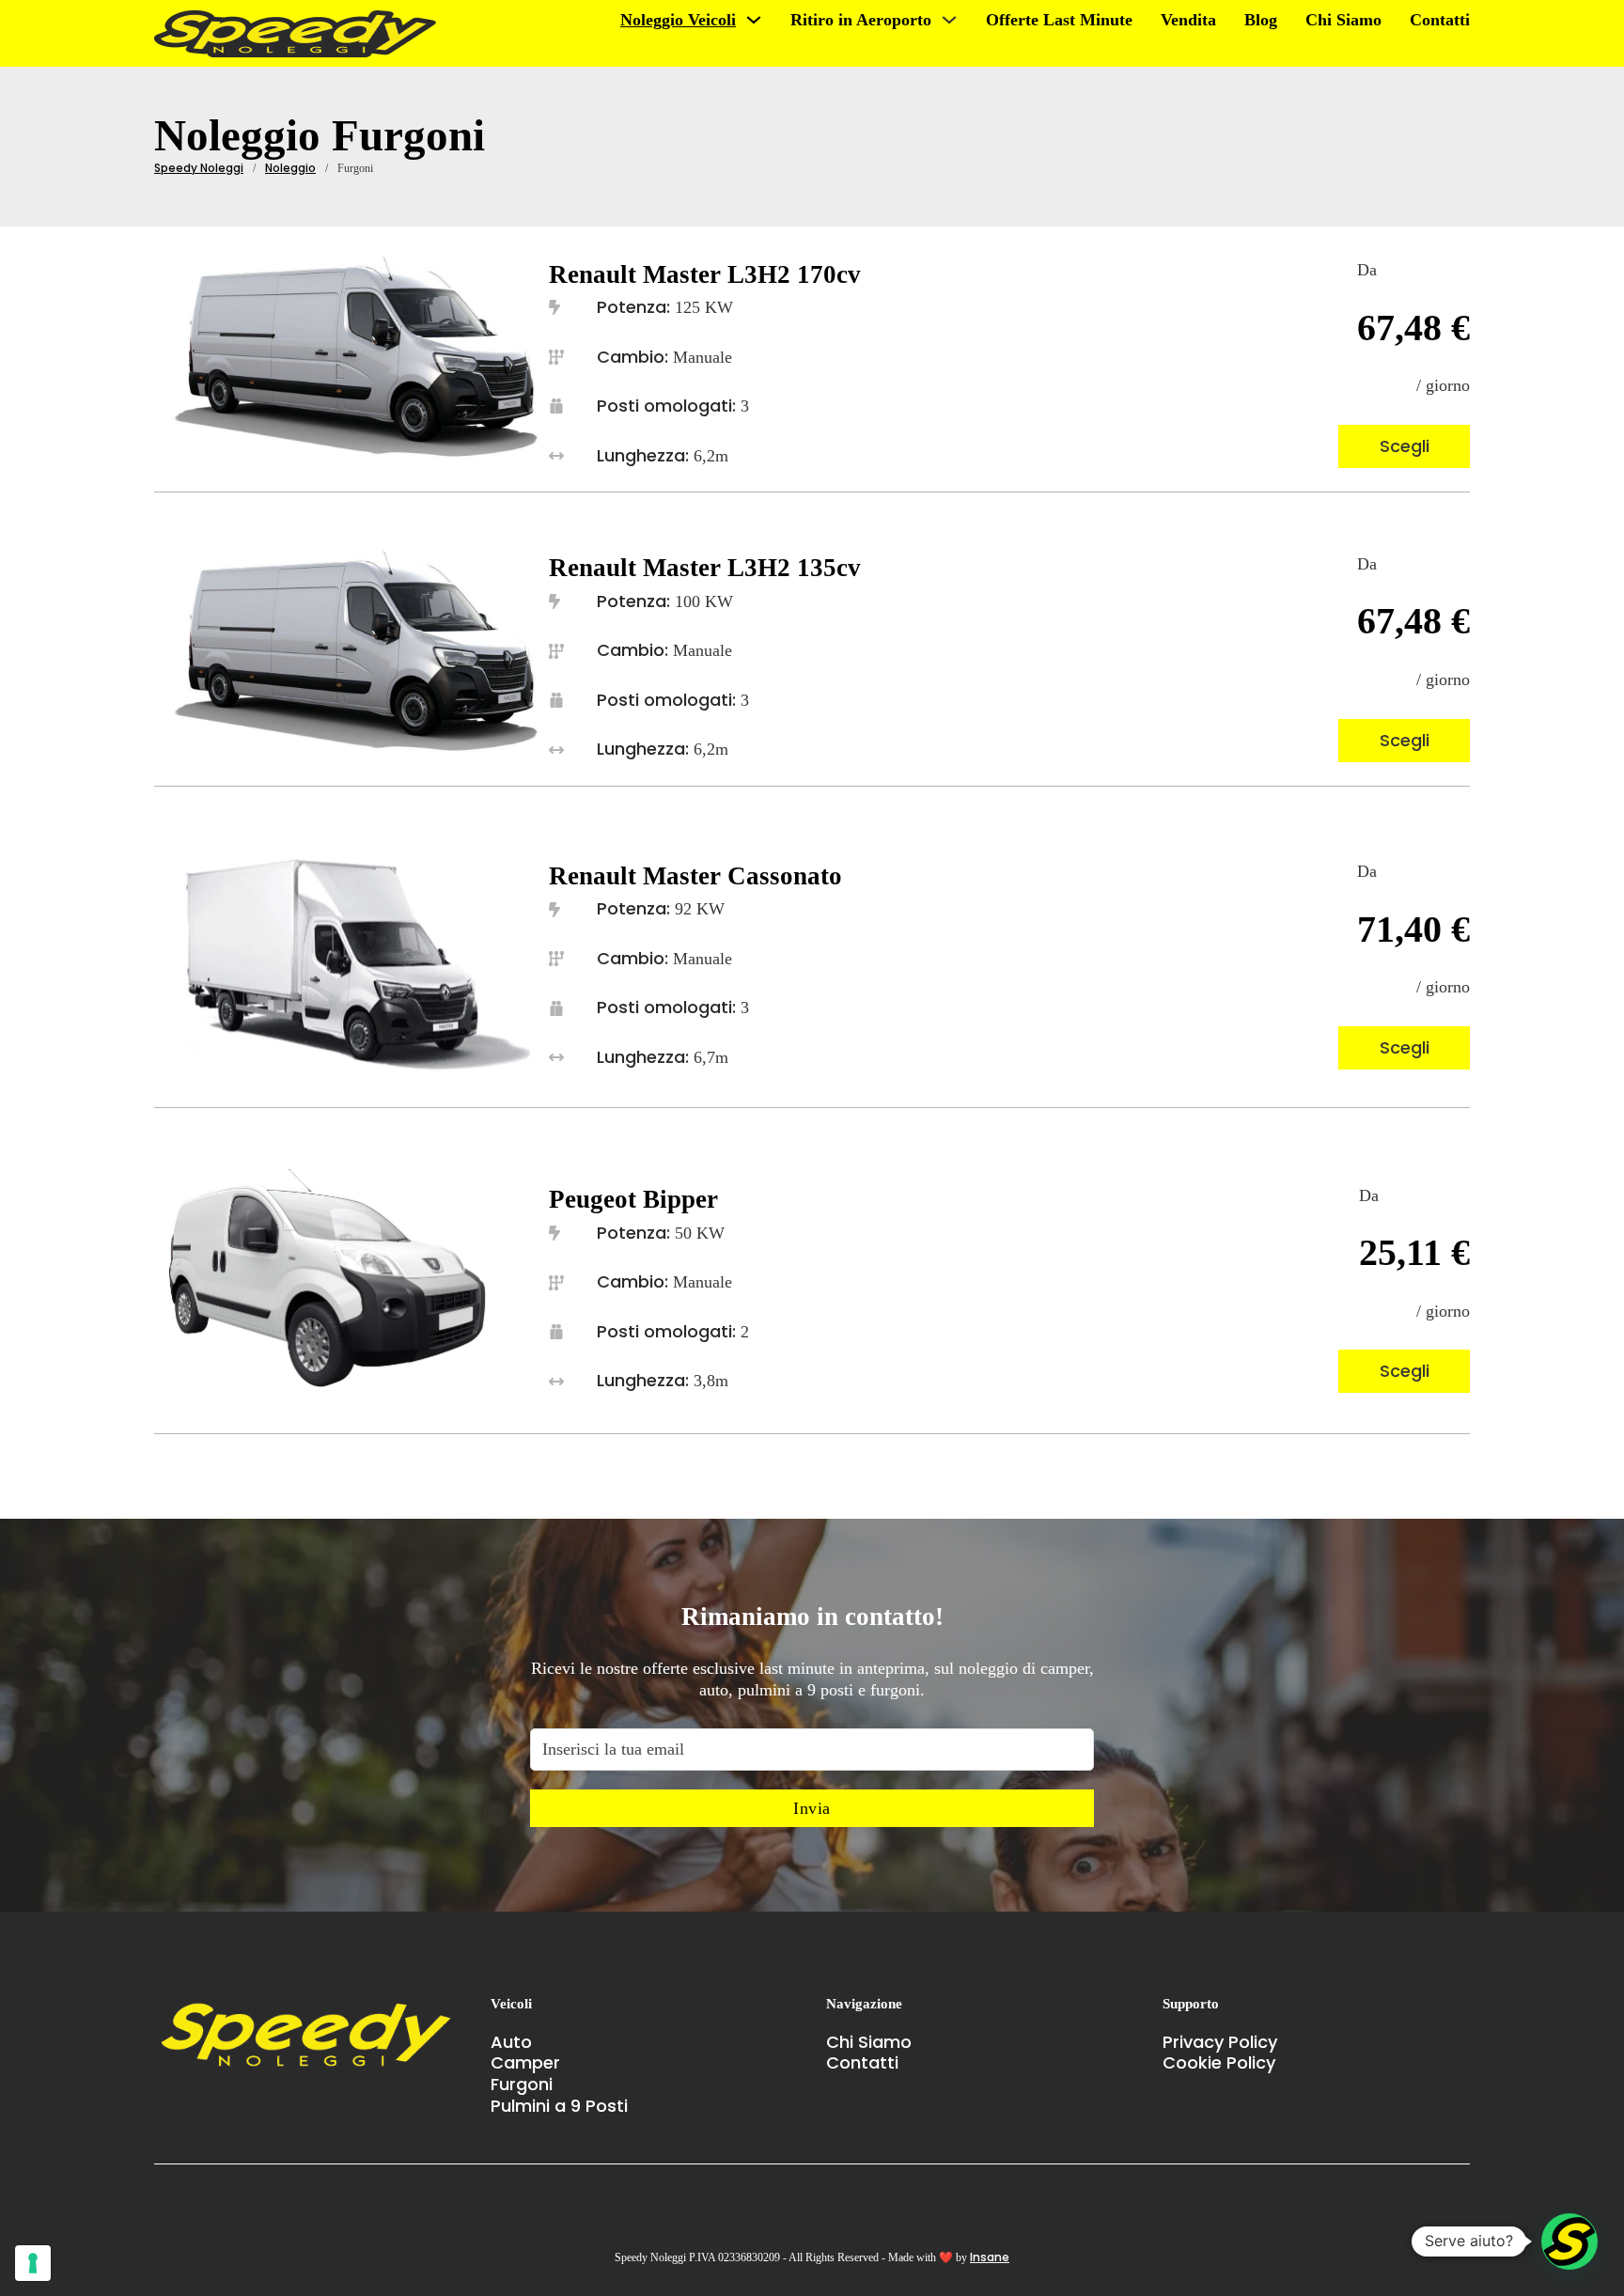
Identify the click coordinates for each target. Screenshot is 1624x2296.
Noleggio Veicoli (678, 20)
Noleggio (290, 168)
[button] (1569, 2241)
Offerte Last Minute (1059, 20)
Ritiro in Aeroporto (861, 20)
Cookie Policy (1219, 2063)
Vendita (1188, 20)
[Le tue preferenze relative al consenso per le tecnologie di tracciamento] (33, 2263)
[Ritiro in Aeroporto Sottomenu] (949, 20)
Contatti (1440, 20)
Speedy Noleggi (199, 168)
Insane (990, 2257)
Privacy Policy (1220, 2043)
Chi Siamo (1343, 20)
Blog (1261, 20)
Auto (511, 2043)
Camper (525, 2063)
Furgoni (522, 2085)
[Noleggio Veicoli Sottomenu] (754, 20)
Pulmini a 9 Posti (559, 2107)
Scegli (1405, 446)
